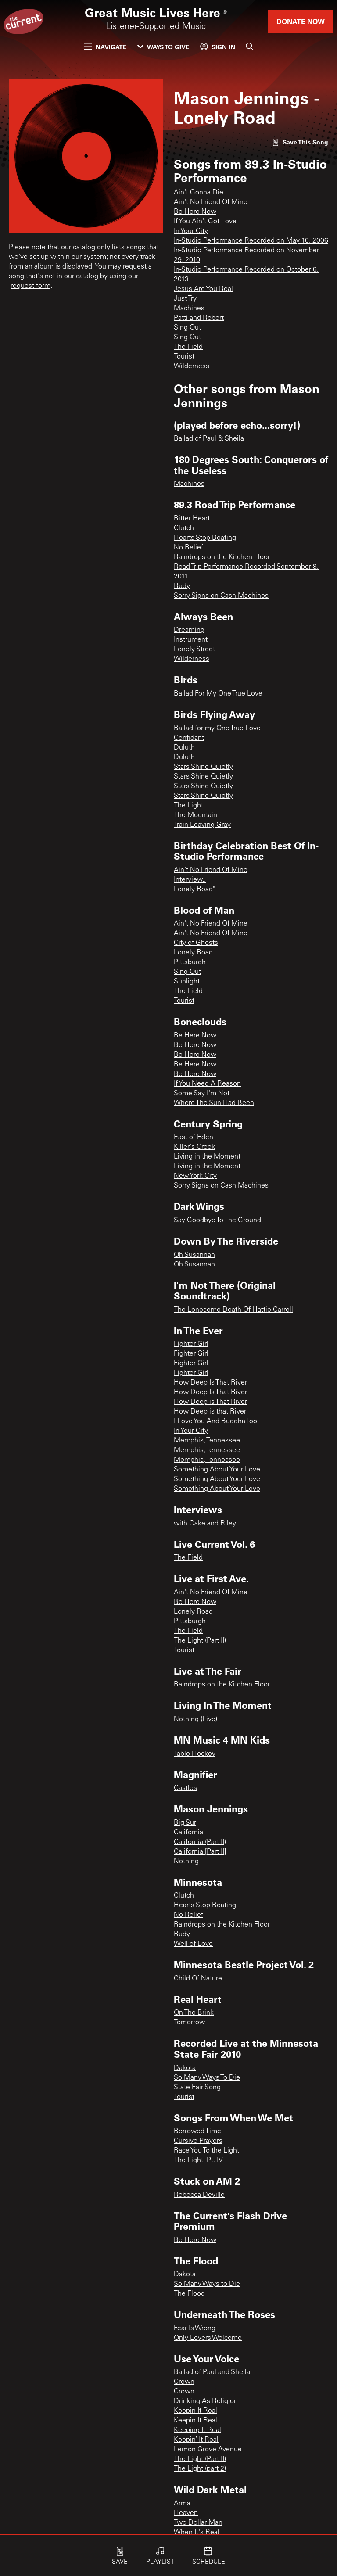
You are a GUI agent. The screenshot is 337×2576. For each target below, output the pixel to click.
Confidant (189, 738)
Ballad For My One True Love (218, 694)
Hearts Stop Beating (205, 538)
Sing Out (187, 328)
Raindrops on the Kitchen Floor (222, 557)
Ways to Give (168, 47)
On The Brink (194, 2013)
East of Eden (194, 1137)
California (188, 1833)
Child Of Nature (198, 1979)
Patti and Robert (199, 318)
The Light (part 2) (200, 2469)
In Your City (191, 231)
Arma (182, 2504)
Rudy (182, 586)
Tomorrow (189, 2023)
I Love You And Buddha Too (215, 1421)
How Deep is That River (210, 1402)
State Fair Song (197, 2088)
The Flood (189, 2294)
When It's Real (197, 2533)
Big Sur (185, 1823)
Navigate (111, 47)
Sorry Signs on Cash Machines (221, 596)
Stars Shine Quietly (203, 767)
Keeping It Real (197, 2430)
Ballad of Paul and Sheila (212, 2372)
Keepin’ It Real (196, 2440)
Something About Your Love (217, 1470)
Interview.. (190, 880)
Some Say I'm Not (202, 1094)
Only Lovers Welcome (208, 2338)
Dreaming (189, 630)
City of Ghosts (196, 943)
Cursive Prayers (198, 2141)
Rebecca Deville (199, 2195)
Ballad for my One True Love (217, 728)
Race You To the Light (206, 2151)
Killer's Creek (194, 1147)
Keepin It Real (195, 2411)
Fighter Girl (191, 1344)
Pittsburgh (190, 962)
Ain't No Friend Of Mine (211, 202)
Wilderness (192, 366)
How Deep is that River (210, 1412)
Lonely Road (193, 953)
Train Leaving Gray (202, 825)
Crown (184, 2382)
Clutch (184, 528)
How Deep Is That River (210, 1383)
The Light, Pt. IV (198, 2160)
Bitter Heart (192, 519)
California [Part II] (200, 1852)
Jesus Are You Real (203, 289)
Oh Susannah (194, 1255)
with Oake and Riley (205, 1524)
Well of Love (193, 1944)
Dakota (185, 2068)
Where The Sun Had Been (214, 1103)
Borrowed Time (197, 2131)
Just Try (185, 299)
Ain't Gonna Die (199, 193)
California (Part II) (200, 1842)
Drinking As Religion (206, 2401)
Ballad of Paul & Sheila (209, 439)
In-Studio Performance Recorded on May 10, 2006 (251, 241)
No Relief (188, 548)
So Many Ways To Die (207, 2078)
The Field (188, 347)
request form (30, 286)
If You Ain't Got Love (205, 222)
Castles (185, 1788)
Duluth (184, 748)
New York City (195, 1176)
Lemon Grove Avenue (208, 2450)
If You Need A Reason (207, 1084)
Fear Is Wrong (195, 2328)
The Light (188, 806)
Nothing (186, 1862)
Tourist (184, 357)
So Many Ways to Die (207, 2284)
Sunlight (187, 982)
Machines (189, 309)
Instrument (191, 640)
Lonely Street (194, 649)
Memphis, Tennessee (207, 1441)
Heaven (186, 2513)
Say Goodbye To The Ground (217, 1220)
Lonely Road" (194, 890)
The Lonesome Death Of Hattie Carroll (233, 1310)
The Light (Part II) (200, 1641)
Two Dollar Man (198, 2523)
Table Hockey (195, 1754)
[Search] (250, 47)
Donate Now (301, 21)
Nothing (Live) (195, 1719)
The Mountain (195, 815)
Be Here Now (195, 212)
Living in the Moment (207, 1157)
